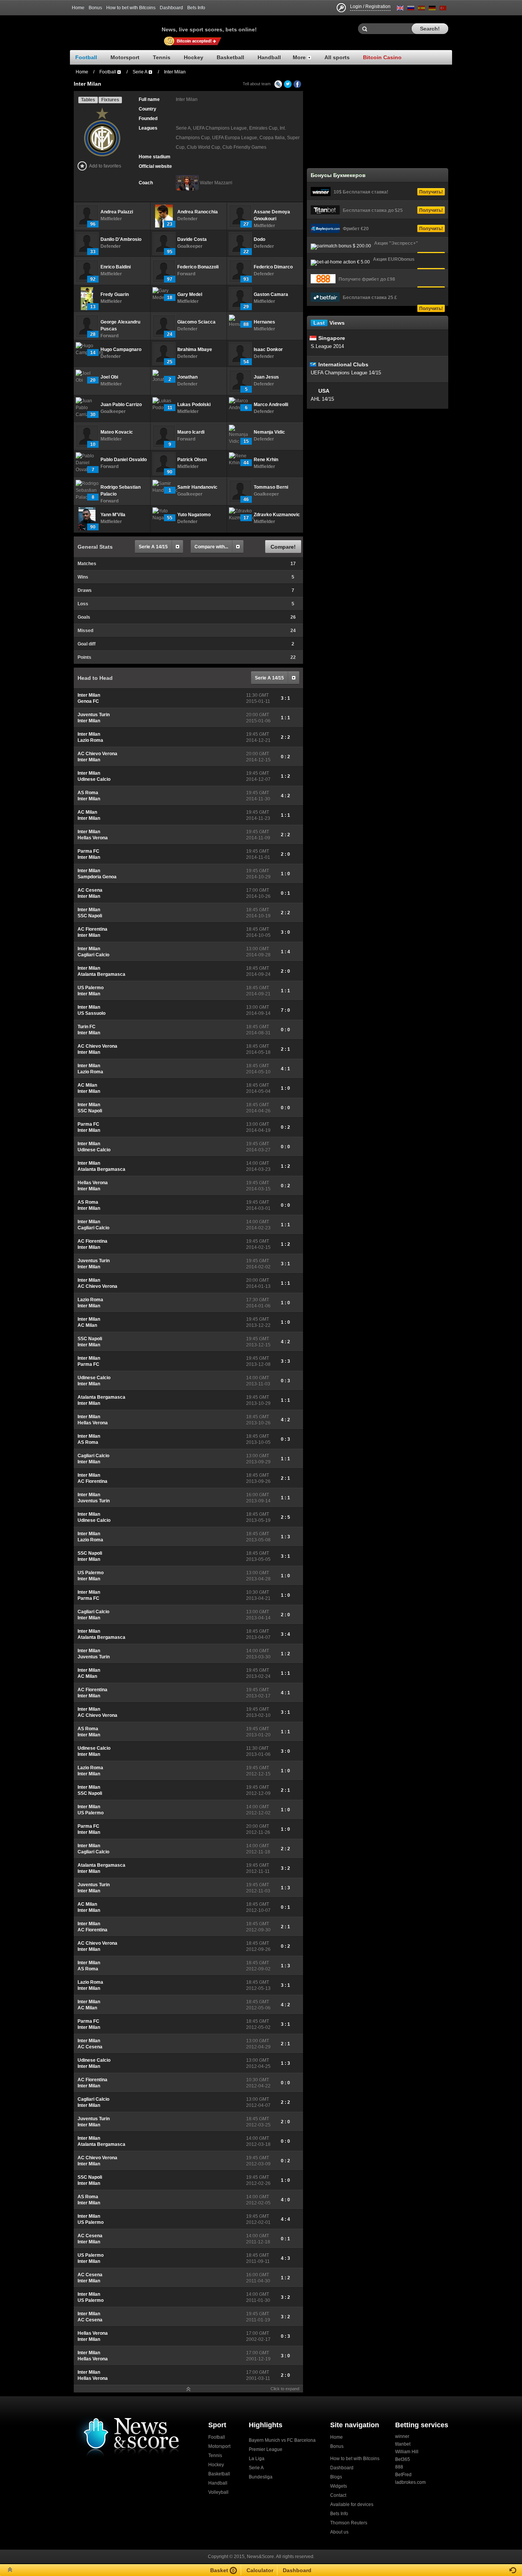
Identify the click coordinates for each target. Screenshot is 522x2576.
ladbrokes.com (410, 2482)
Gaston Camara (271, 294)
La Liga (257, 2459)
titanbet (403, 2444)
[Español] (421, 9)
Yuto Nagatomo (194, 515)
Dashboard (171, 8)
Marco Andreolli (271, 405)
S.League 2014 (327, 346)
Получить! (431, 192)
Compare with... (211, 547)
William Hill (407, 2452)
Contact (338, 2495)
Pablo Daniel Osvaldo (124, 460)
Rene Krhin (266, 460)
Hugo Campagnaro (121, 349)
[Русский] (411, 9)
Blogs (336, 2477)
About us (339, 2532)
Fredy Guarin (115, 294)
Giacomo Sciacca (196, 322)
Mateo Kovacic (117, 432)
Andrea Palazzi (117, 212)
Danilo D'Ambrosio (121, 239)
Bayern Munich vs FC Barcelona (282, 2440)
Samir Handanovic (197, 487)
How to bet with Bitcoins (131, 8)
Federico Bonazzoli (198, 267)
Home (78, 8)
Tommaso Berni (271, 487)
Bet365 (403, 2459)
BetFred (403, 2475)
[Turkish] (443, 9)
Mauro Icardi (191, 432)
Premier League (266, 2449)
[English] (400, 9)
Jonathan (187, 377)
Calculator (260, 2570)
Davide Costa (192, 239)
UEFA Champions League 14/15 (346, 373)
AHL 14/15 (322, 399)
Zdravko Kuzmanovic (277, 515)
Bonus (95, 8)
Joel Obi (109, 377)
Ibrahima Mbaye (195, 349)
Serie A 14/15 (153, 547)
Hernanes (264, 322)
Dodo (259, 239)
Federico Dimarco (273, 267)
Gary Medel (190, 294)
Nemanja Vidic (269, 432)
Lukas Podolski (194, 405)
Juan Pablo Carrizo (121, 405)
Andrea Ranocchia (198, 212)
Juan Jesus (266, 377)
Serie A (256, 2468)
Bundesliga (261, 2477)
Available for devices (352, 2504)
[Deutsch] (432, 9)
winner (402, 2436)
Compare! (283, 547)
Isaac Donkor (268, 349)
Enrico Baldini (116, 267)
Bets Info (196, 8)
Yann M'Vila (113, 515)
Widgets (339, 2486)
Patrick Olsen (192, 460)
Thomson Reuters (349, 2523)
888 (399, 2467)
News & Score (116, 27)
